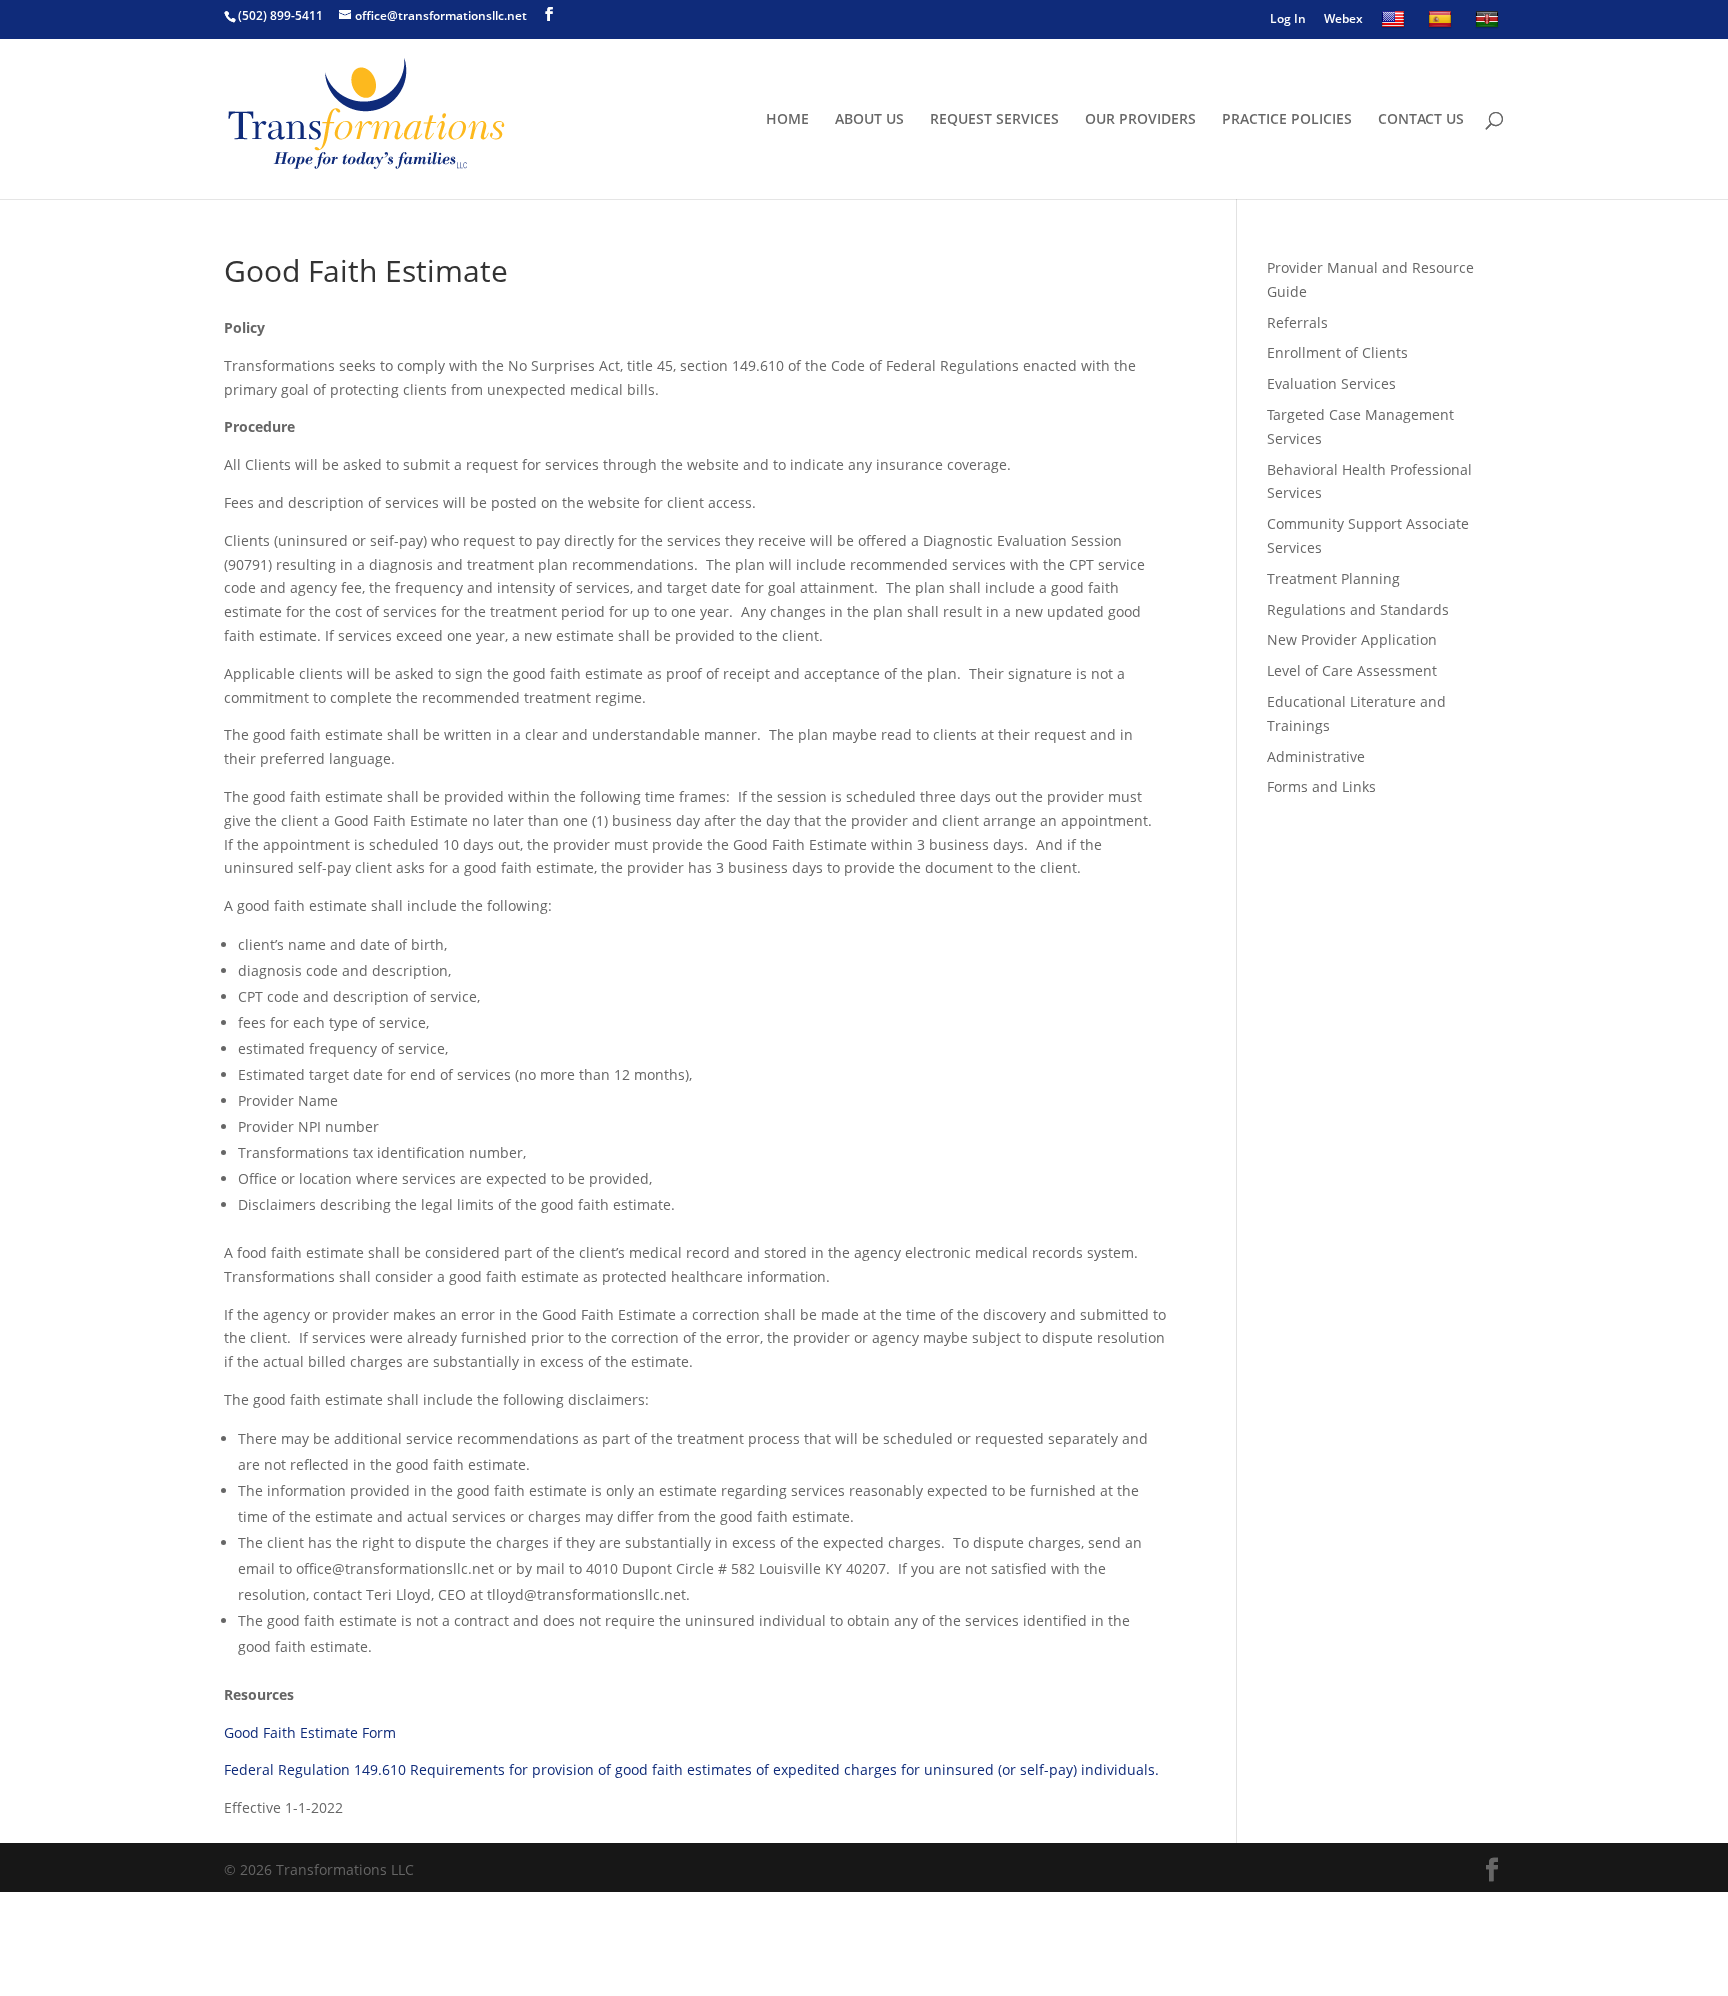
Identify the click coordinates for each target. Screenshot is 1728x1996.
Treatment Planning (1333, 578)
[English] (1395, 24)
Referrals (1297, 322)
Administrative (1316, 756)
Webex (1343, 20)
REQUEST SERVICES (994, 120)
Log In (1288, 20)
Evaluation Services (1331, 383)
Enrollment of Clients (1337, 352)
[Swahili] (1489, 24)
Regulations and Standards (1358, 609)
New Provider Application (1352, 639)
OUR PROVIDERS (1140, 120)
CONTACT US (1421, 120)
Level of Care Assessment (1352, 670)
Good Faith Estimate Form (310, 1732)
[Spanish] (1442, 24)
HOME (787, 120)
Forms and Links (1321, 786)
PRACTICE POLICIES (1287, 120)
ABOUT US (869, 120)
